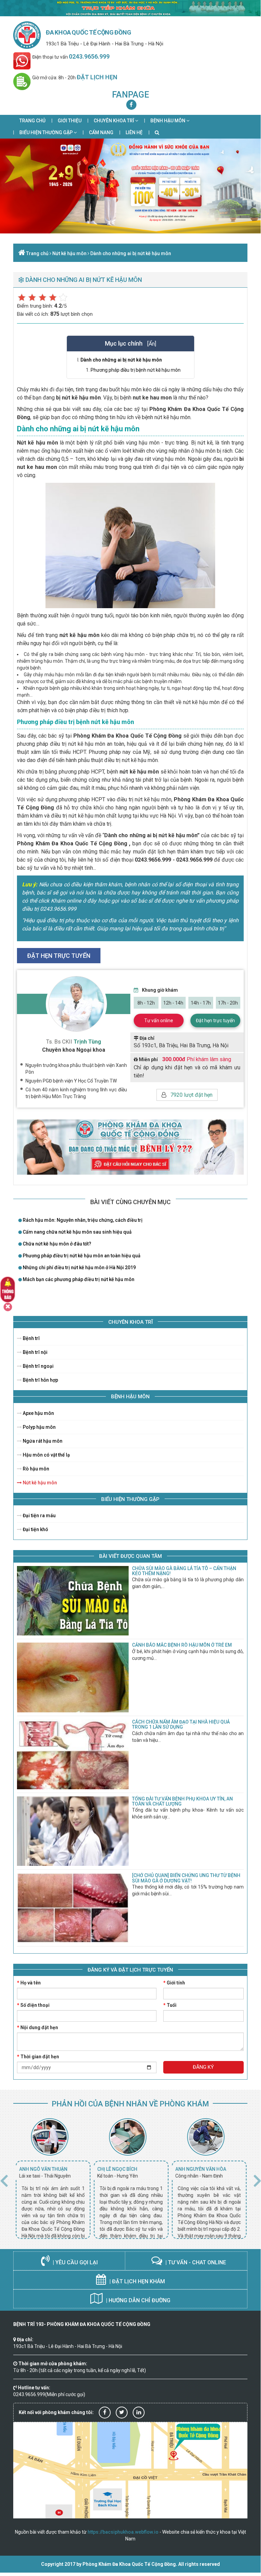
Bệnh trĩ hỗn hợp (40, 1380)
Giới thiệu (70, 121)
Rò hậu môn (35, 1469)
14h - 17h (201, 1003)
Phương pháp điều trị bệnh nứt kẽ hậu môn (136, 370)
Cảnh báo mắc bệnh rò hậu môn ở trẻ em (182, 1645)
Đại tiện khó (35, 1529)
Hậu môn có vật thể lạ (46, 1455)
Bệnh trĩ (31, 1338)
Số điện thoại (33, 2005)
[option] (52, 2179)
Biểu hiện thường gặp (46, 132)
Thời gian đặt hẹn (38, 2057)
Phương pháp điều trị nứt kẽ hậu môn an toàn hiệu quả (81, 1256)
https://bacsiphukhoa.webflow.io (123, 2532)
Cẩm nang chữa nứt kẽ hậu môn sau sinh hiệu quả (77, 1232)
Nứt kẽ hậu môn (69, 253)
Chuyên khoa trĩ (114, 121)
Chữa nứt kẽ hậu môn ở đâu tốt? (57, 1244)
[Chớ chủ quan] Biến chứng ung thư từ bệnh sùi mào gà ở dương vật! (186, 1878)
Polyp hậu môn (39, 1427)
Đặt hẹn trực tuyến (215, 1021)
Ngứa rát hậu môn (42, 1441)
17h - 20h (228, 1003)
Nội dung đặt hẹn (38, 2027)
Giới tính (174, 1983)
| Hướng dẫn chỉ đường (137, 2300)
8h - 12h (146, 1003)
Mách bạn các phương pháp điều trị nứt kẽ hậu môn (78, 1279)
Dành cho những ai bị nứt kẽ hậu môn (131, 253)
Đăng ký (203, 2067)
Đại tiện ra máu (39, 1516)
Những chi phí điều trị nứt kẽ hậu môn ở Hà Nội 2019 (79, 1268)
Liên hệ (134, 132)
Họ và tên (29, 1983)
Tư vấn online (159, 1021)
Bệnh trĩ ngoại (38, 1366)
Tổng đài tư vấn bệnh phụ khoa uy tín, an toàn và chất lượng (182, 1801)
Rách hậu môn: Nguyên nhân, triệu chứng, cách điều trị (82, 1220)
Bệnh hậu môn (168, 121)
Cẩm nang (101, 132)
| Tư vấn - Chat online (195, 2262)
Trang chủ (32, 121)
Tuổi (170, 2005)
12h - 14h (173, 1003)
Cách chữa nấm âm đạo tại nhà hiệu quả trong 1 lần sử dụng (181, 1724)
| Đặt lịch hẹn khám (136, 2281)
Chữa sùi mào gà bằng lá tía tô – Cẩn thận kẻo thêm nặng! (184, 1571)
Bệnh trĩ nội (35, 1352)
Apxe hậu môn (38, 1413)
